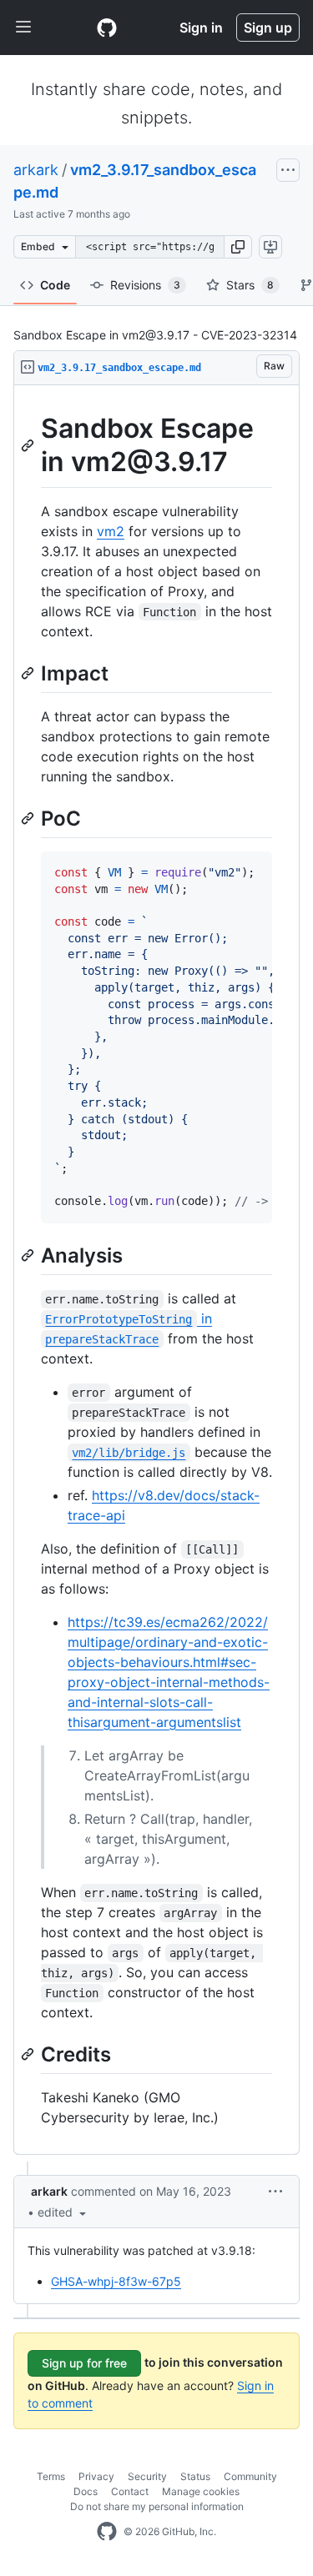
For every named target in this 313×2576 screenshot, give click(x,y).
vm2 (111, 531)
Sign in (201, 28)
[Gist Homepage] (107, 28)
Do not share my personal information (157, 2506)
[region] (156, 1270)
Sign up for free (84, 2363)
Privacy (96, 2476)
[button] (238, 247)
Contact (130, 2491)
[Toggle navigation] (23, 28)
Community (250, 2476)
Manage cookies (201, 2491)
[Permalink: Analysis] (29, 1255)
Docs (86, 2491)
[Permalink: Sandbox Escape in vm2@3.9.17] (29, 445)
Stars (250, 285)
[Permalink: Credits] (29, 2054)
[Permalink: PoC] (29, 818)
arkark (36, 170)
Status (195, 2476)
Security (147, 2476)
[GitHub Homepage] (107, 2532)
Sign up (268, 28)
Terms (51, 2476)
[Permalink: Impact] (29, 673)
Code (55, 285)
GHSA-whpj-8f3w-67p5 (116, 2281)
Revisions (145, 285)
